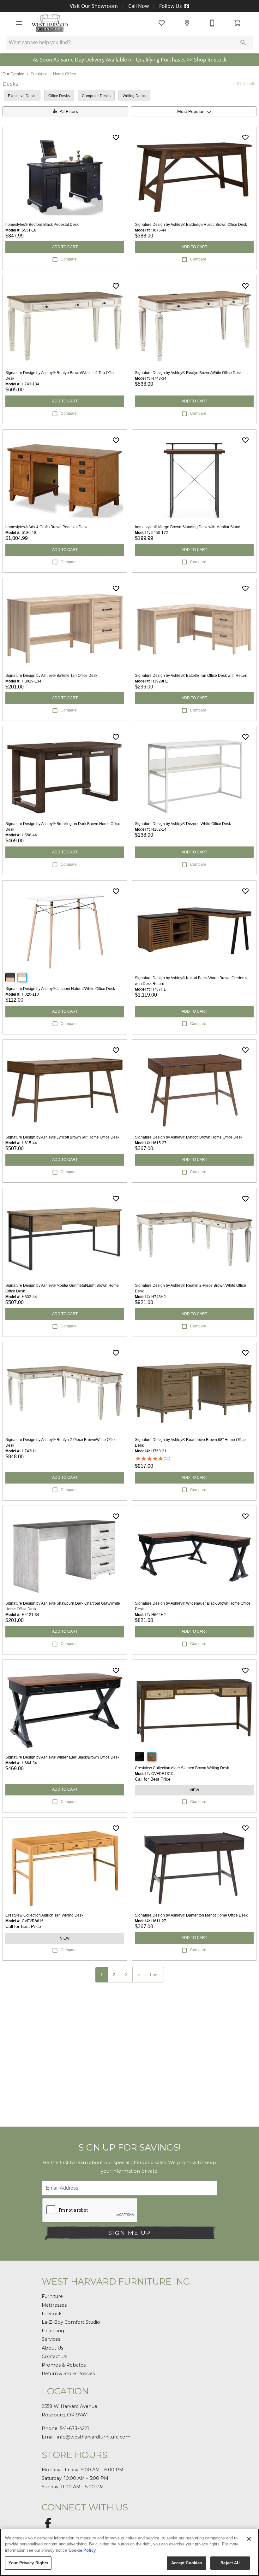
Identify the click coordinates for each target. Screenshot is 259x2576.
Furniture (39, 74)
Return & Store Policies (68, 2374)
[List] (162, 23)
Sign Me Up (129, 2233)
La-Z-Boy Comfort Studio (71, 2322)
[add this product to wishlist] (116, 138)
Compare (69, 259)
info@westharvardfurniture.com (94, 2437)
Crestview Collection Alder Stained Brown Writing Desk (182, 1768)
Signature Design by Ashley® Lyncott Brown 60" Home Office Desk (62, 1137)
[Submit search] (243, 43)
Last (154, 1975)
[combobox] (194, 111)
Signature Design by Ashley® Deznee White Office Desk (183, 824)
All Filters (69, 111)
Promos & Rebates (64, 2365)
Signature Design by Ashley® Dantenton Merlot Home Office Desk (191, 1915)
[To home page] (50, 23)
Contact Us (54, 2356)
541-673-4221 (74, 2428)
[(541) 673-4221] (212, 23)
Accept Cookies (187, 2563)
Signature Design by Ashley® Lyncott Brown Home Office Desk (189, 1137)
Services (51, 2339)
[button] (19, 23)
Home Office (65, 74)
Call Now (139, 6)
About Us (52, 2348)
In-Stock (52, 2314)
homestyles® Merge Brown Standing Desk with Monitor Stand (188, 527)
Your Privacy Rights (28, 2563)
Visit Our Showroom (94, 6)
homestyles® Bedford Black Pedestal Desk (42, 225)
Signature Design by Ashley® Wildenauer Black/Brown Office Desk (62, 1757)
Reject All (230, 2563)
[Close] (249, 2539)
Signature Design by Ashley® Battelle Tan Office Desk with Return (191, 676)
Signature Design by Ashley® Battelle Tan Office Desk (51, 676)
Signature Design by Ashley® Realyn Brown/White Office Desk (188, 373)
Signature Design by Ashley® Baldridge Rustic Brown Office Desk (191, 225)
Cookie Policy (82, 2550)
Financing (53, 2331)
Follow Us (171, 6)
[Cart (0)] (238, 23)
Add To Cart (65, 247)
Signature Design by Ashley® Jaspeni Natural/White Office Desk (60, 989)
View (194, 1790)
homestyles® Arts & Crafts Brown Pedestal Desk (46, 527)
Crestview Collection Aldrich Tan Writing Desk (44, 1915)
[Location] (187, 23)
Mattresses (54, 2305)
